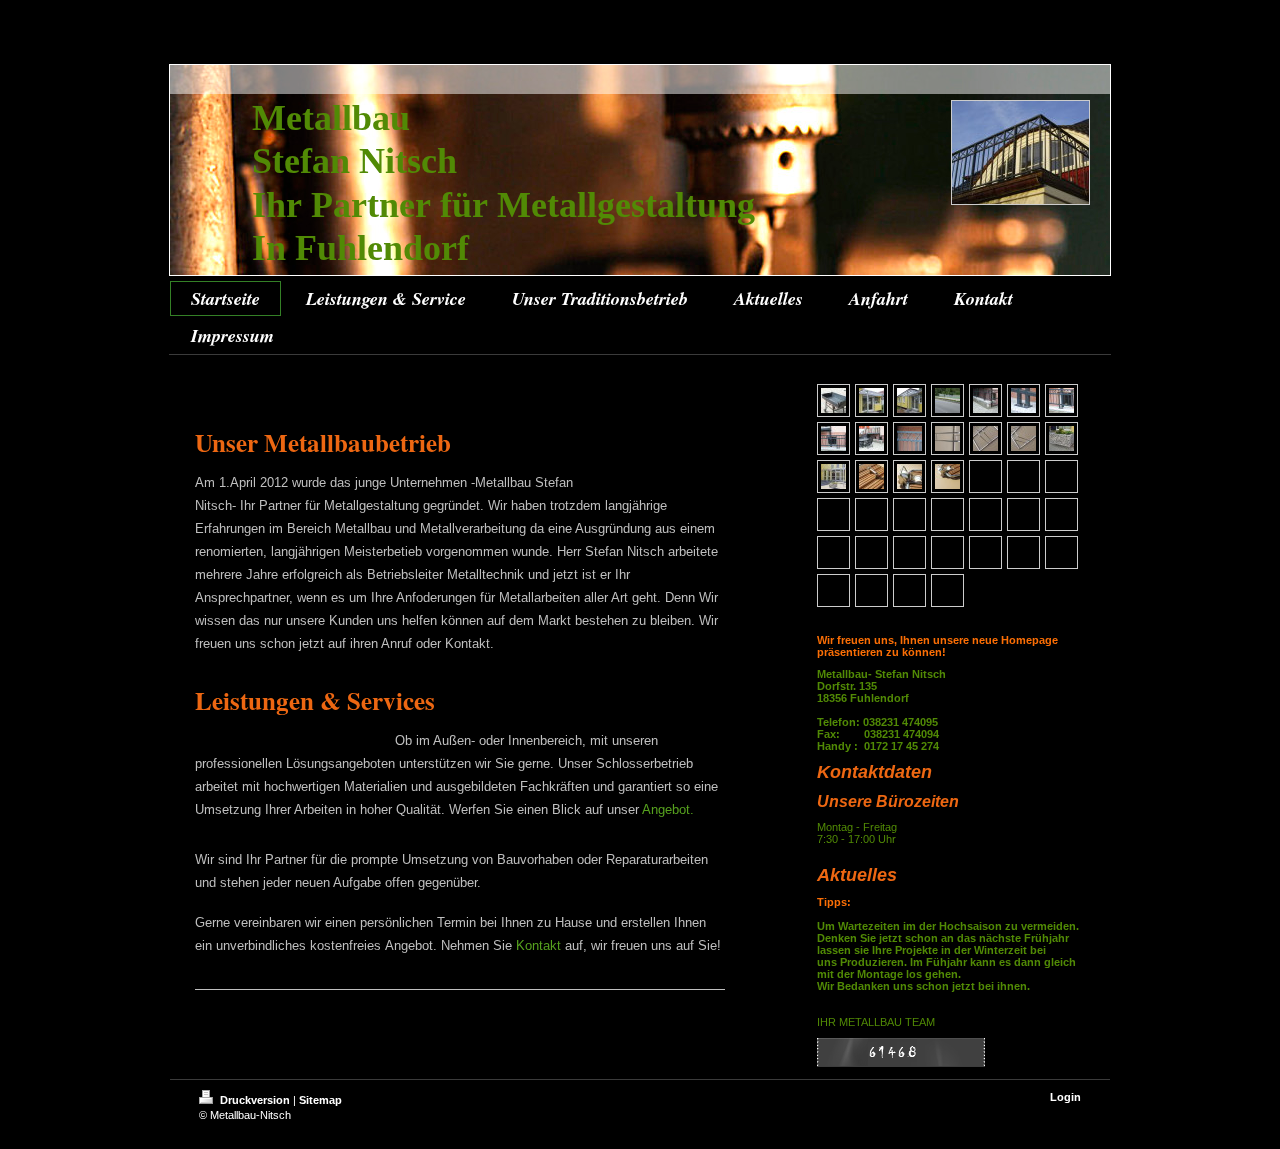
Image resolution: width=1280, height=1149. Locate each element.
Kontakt (538, 945)
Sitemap (320, 1100)
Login (1065, 1097)
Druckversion (255, 1100)
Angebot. (668, 809)
